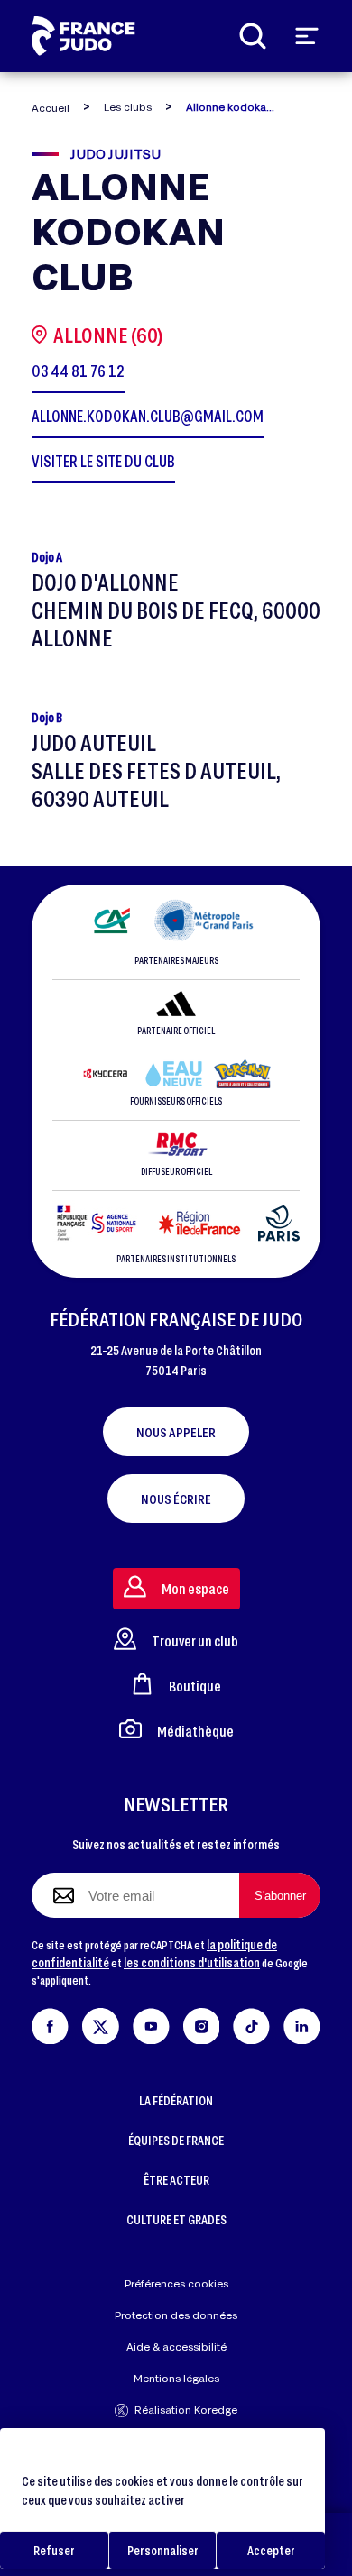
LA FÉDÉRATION (176, 2100)
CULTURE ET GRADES (176, 2219)
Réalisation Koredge (186, 2410)
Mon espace (195, 1588)
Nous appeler (176, 1432)
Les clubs (128, 107)
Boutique (195, 1686)
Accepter (271, 2550)
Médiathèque (195, 1731)
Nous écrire (176, 1499)
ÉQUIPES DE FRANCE (176, 2140)
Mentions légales (176, 2378)
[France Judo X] (101, 2023)
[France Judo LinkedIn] (302, 2023)
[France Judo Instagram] (202, 2023)
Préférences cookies (176, 2283)
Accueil (51, 108)
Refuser (54, 2550)
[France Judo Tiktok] (251, 2023)
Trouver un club (195, 1641)
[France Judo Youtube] (151, 2023)
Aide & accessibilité (176, 2347)
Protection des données (176, 2315)
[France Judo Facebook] (50, 2023)
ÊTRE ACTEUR (176, 2180)
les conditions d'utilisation (192, 1962)
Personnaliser (163, 2550)
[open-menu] (307, 36)
